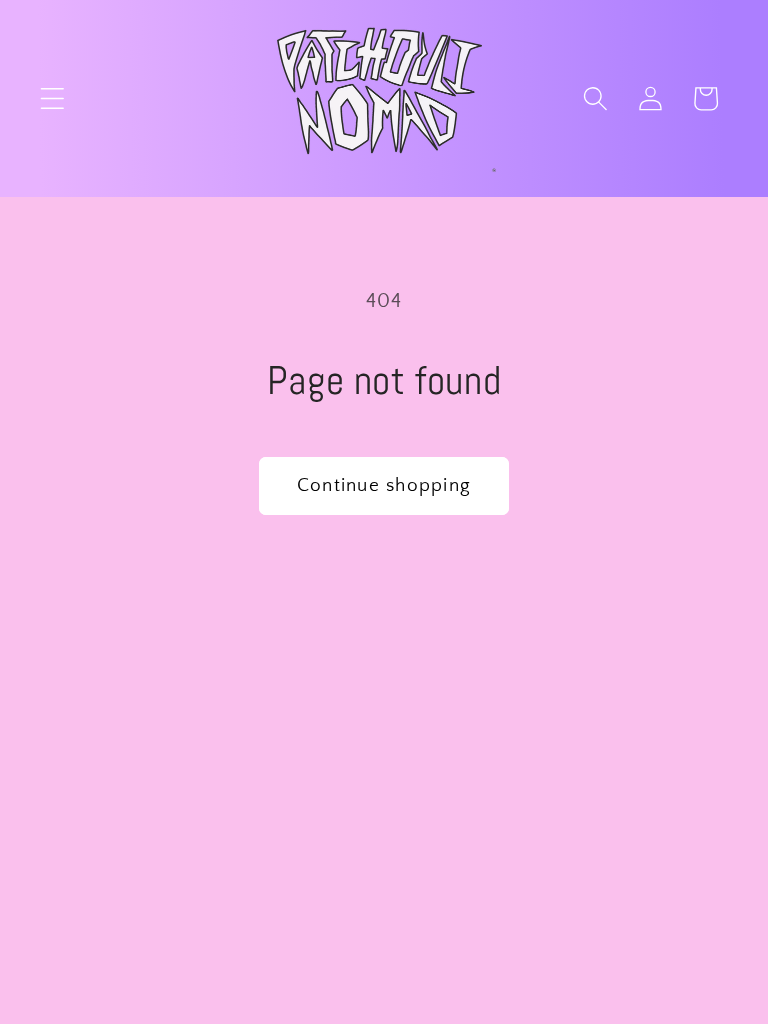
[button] (52, 98)
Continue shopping (384, 485)
